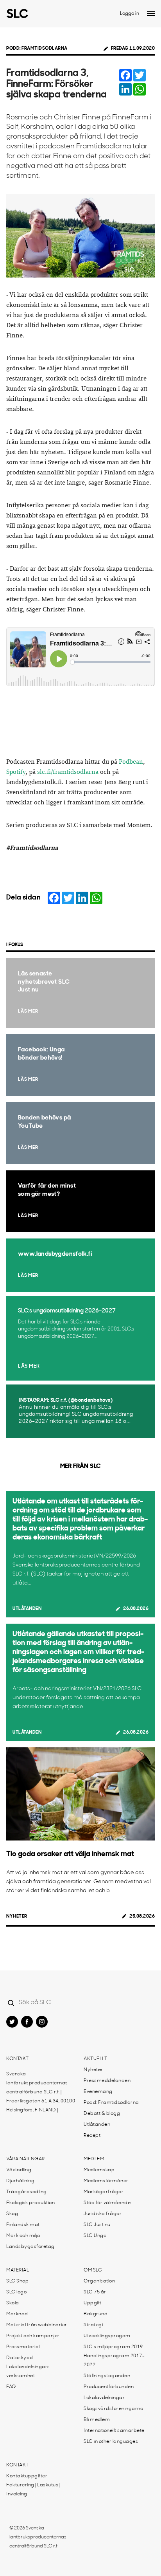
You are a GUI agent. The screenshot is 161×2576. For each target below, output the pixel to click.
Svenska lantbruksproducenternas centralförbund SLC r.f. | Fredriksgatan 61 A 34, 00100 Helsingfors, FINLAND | (41, 2092)
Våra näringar (26, 2159)
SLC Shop (17, 2281)
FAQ (11, 2387)
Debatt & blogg (102, 2114)
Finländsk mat (23, 2225)
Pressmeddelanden (107, 2081)
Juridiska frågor (103, 2214)
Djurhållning (20, 2181)
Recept (92, 2136)
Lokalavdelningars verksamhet (28, 2371)
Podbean (131, 762)
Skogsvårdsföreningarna (114, 2409)
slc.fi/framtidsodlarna (68, 772)
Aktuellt (95, 2059)
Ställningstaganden (107, 2376)
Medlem (94, 2159)
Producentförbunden (109, 2387)
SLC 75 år (95, 2292)
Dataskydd (20, 2358)
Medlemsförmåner (106, 2181)
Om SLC (93, 2270)
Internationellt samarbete (114, 2431)
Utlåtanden (27, 1609)
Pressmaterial (23, 2347)
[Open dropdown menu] (151, 14)
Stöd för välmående (107, 2203)
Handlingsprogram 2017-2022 (114, 2361)
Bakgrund (96, 2314)
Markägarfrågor (104, 2192)
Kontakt (18, 2059)
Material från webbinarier (37, 2325)
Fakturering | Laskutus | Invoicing (33, 2490)
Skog (12, 2214)
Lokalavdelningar (104, 2398)
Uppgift (93, 2303)
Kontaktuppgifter (27, 2476)
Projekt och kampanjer (33, 2336)
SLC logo (16, 2292)
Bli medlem (97, 2420)
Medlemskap (99, 2170)
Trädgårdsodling (27, 2192)
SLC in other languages (111, 2442)
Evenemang (98, 2092)
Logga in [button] (130, 14)
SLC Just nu (97, 2225)
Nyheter (17, 1916)
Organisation (99, 2281)
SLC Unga (95, 2236)
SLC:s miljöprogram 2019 (113, 2347)
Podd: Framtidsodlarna (37, 49)
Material (18, 2270)
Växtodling (19, 2170)
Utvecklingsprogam (107, 2336)
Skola (13, 2303)
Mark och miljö (23, 2236)
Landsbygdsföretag (30, 2247)
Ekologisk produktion (30, 2203)
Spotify (16, 772)
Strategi (93, 2325)
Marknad (17, 2314)
